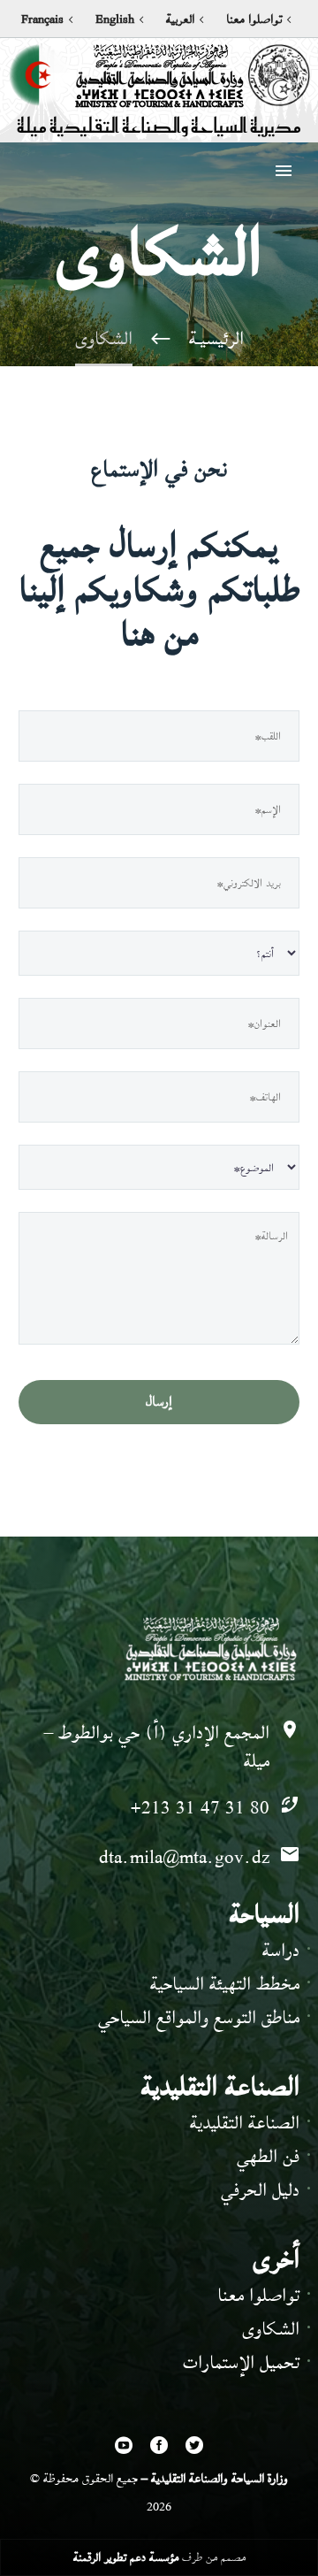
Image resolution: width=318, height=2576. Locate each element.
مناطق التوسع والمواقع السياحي (199, 2017)
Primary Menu (284, 171)
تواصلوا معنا (254, 19)
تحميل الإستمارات (241, 2362)
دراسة (281, 1950)
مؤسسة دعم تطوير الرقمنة (126, 2557)
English (115, 19)
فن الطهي (268, 2156)
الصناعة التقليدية (245, 2123)
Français (42, 19)
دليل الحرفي (260, 2190)
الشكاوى (271, 2329)
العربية (180, 19)
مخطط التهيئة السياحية (225, 1984)
